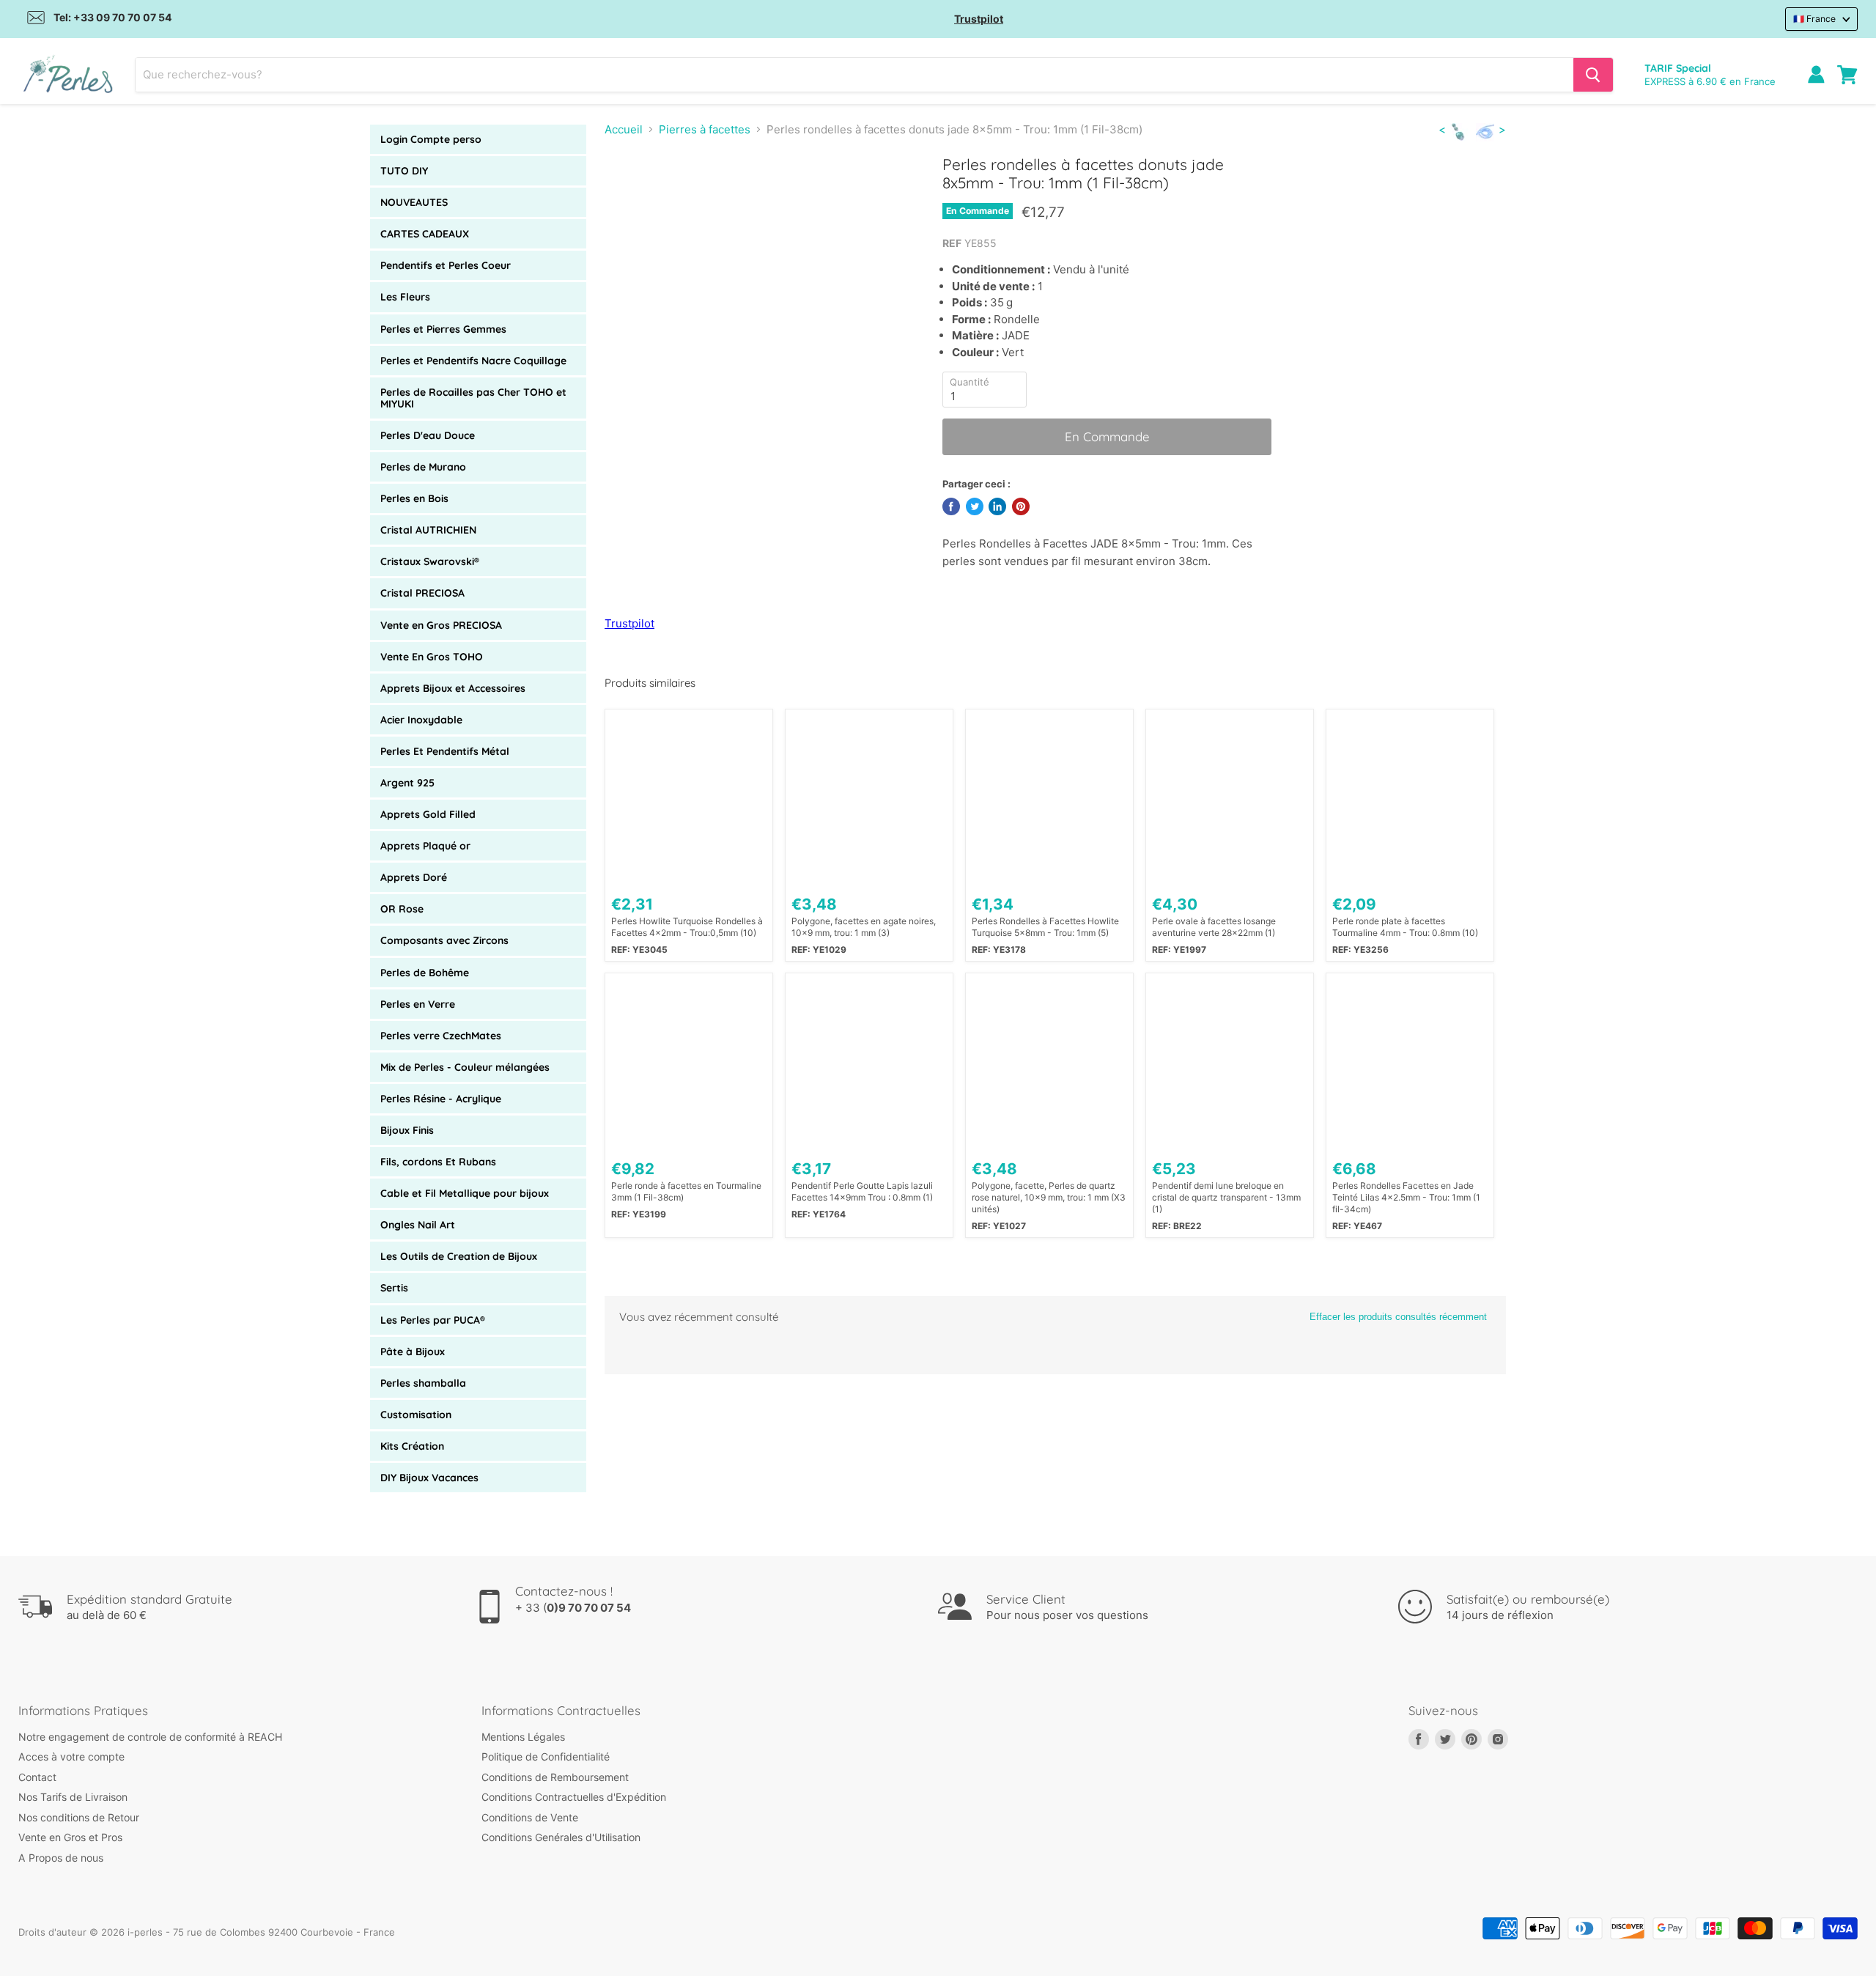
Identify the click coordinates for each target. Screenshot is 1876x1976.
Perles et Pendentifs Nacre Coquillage (473, 361)
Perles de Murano (423, 467)
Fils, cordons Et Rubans (438, 1162)
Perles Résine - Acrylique (441, 1099)
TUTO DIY (404, 171)
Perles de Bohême (425, 973)
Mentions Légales (523, 1737)
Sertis (394, 1288)
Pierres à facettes (705, 129)
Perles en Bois (414, 498)
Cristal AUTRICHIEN (428, 530)
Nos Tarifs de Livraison (73, 1797)
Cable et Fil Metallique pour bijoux (465, 1193)
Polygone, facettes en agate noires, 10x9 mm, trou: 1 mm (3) (864, 927)
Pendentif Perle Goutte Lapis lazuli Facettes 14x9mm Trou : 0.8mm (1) (862, 1191)
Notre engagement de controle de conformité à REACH (150, 1737)
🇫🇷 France (1814, 19)
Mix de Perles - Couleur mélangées (465, 1067)
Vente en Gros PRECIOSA (441, 625)
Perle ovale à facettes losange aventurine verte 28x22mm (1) (1214, 927)
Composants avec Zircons (444, 940)
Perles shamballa (423, 1383)
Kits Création (412, 1446)
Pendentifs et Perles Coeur (446, 265)
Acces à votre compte (71, 1756)
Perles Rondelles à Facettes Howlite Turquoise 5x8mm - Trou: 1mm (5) (1045, 927)
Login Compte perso (431, 139)
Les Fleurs (405, 297)
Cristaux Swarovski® (430, 561)
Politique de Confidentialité (546, 1756)
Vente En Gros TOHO (432, 657)
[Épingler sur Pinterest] (1021, 506)
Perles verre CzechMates (441, 1036)
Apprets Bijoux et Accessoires (453, 688)
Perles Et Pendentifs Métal (445, 751)
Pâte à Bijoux (413, 1352)
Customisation (416, 1415)
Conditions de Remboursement (555, 1777)
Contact (37, 1777)
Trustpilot (979, 19)
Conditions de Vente (530, 1817)
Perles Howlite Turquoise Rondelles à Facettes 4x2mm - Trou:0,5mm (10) (687, 927)
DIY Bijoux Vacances (429, 1478)
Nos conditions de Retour (79, 1817)
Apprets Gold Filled (428, 814)
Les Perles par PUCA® (433, 1320)
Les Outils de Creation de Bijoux (459, 1256)
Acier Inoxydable (421, 720)
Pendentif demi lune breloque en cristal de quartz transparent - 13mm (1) (1226, 1197)
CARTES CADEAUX (425, 234)
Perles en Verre (418, 1004)
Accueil (624, 129)
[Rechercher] (1593, 75)
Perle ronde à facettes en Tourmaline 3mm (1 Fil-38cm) (686, 1191)
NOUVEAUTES (414, 202)
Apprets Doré (414, 877)
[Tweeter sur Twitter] (975, 506)
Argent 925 (407, 783)
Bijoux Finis (407, 1130)
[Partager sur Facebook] (951, 506)
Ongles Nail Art (418, 1225)
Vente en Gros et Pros (70, 1837)
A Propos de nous (61, 1858)
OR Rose (402, 909)
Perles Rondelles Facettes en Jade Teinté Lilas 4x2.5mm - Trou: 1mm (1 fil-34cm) (1406, 1197)
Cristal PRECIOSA (422, 593)
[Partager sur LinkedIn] (997, 506)
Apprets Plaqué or (425, 846)
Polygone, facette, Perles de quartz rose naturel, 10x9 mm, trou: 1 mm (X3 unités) (1049, 1197)
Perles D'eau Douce (428, 435)
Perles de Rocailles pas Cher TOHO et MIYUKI (473, 398)
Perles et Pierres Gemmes (443, 329)
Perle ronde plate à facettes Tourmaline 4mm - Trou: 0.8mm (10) (1405, 927)
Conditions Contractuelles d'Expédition (574, 1797)
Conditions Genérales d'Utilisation (561, 1837)
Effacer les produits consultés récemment (1398, 1317)
